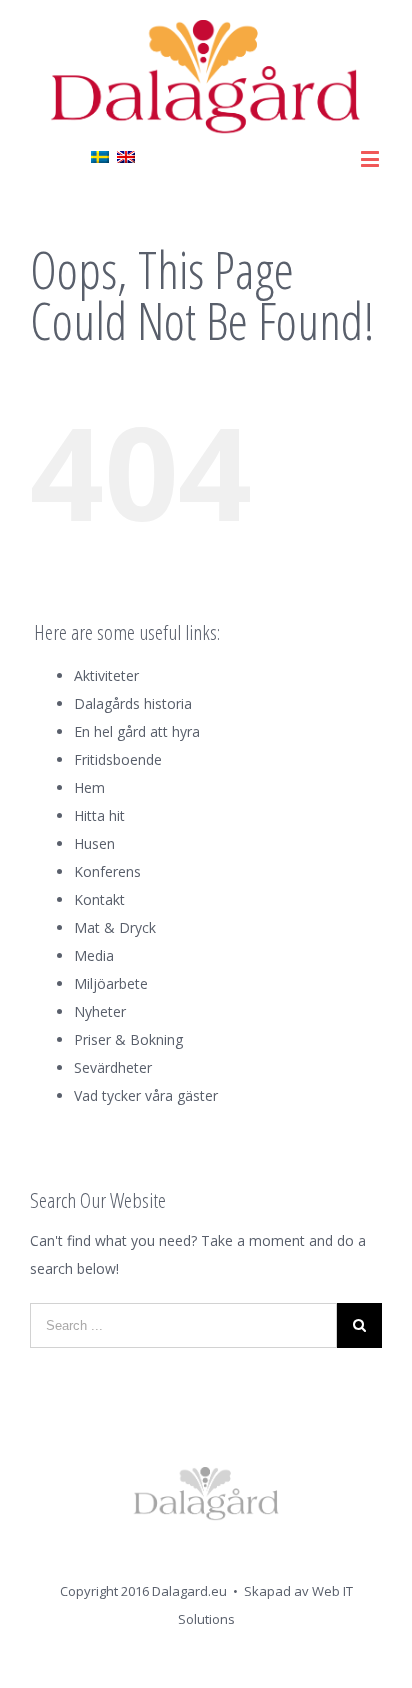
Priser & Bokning (128, 1039)
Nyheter (100, 1011)
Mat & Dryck (115, 927)
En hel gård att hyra (137, 731)
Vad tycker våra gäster (146, 1095)
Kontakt (99, 899)
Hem (89, 787)
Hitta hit (99, 815)
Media (94, 955)
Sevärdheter (113, 1067)
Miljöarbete (111, 983)
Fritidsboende (118, 759)
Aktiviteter (106, 675)
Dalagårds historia (133, 703)
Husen (94, 843)
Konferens (107, 871)
